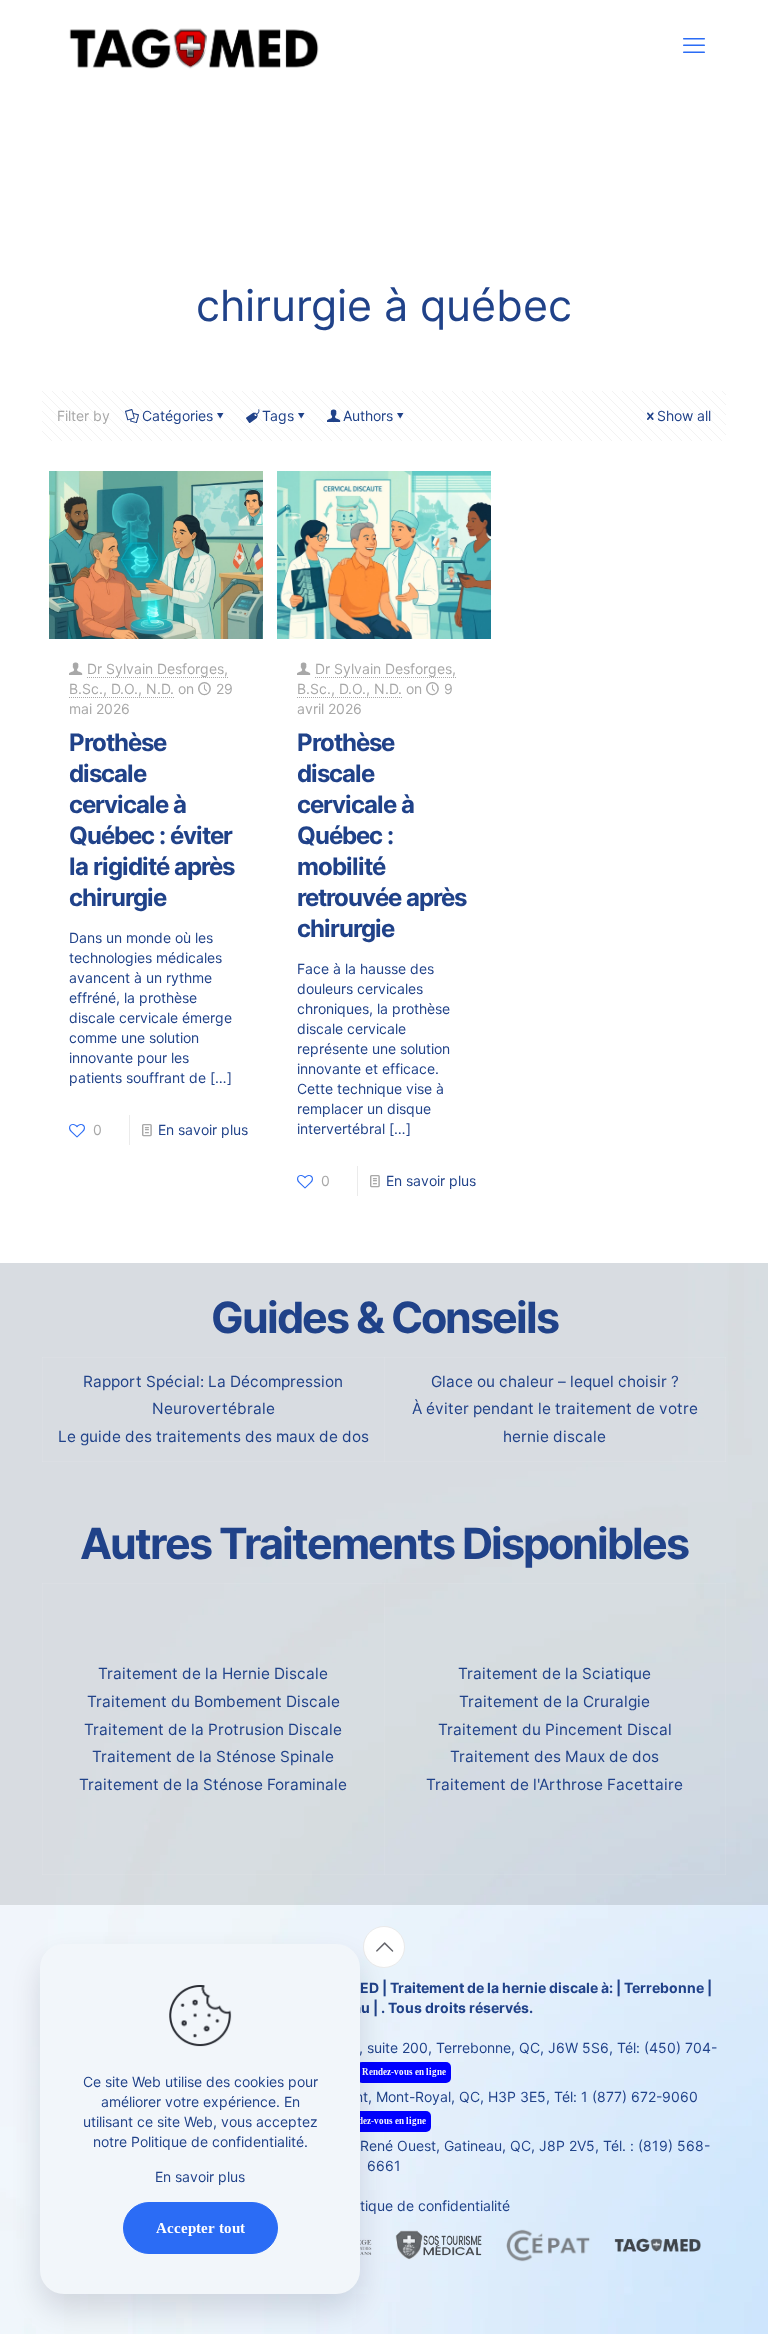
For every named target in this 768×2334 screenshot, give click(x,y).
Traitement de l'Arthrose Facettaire (554, 1784)
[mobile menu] (694, 45)
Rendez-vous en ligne (404, 2072)
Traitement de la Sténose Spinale (213, 1756)
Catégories (177, 415)
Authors (368, 415)
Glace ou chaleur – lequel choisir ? (555, 1381)
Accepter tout (200, 2228)
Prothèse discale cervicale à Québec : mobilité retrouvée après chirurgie (381, 835)
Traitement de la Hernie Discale (213, 1673)
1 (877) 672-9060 (639, 2096)
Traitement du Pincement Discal (555, 1729)
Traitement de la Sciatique (554, 1673)
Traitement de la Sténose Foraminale (213, 1784)
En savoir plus (203, 1129)
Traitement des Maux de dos (554, 1756)
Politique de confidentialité (423, 2205)
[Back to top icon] (384, 1947)
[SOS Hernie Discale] (193, 45)
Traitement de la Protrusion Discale (213, 1729)
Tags (278, 415)
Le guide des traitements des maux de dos (213, 1436)
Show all (684, 415)
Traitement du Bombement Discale (213, 1701)
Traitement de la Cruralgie (554, 1701)
